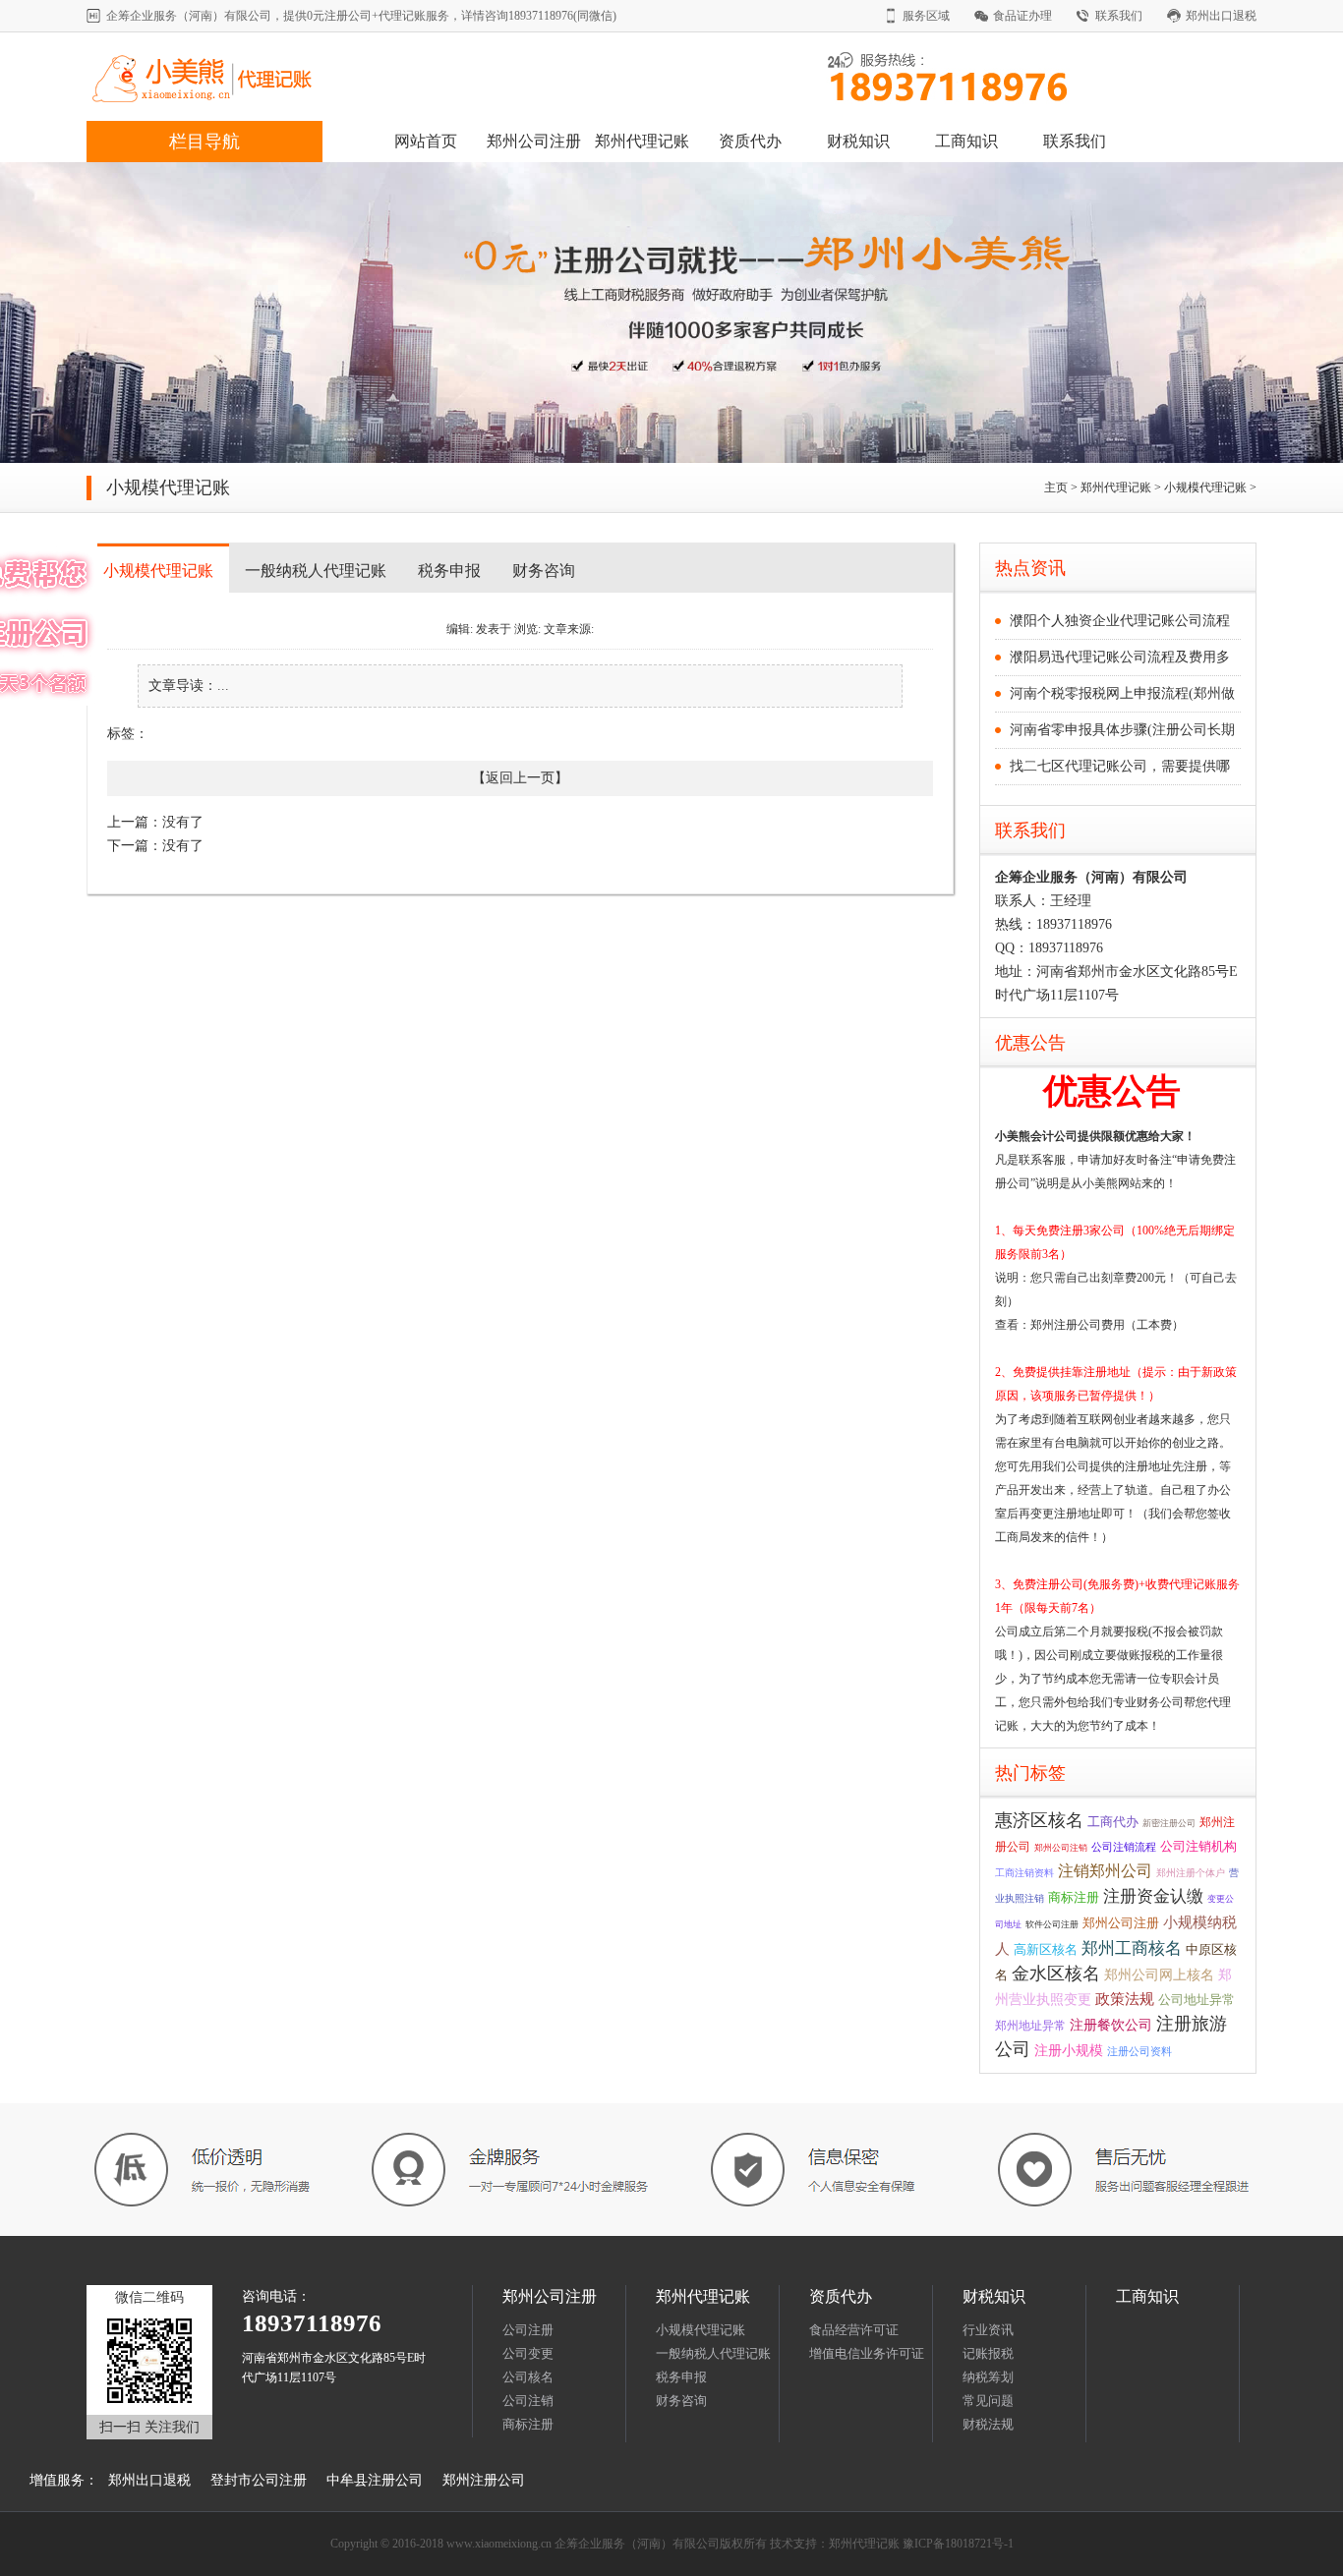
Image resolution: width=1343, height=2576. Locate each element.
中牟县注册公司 (375, 2480)
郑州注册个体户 (1191, 1873)
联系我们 (1119, 16)
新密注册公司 (1169, 1823)
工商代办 (1113, 1822)
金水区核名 (1056, 1974)
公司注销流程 (1124, 1847)
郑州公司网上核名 (1159, 1975)
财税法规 (988, 2424)
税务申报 (449, 571)
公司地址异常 (1197, 2000)
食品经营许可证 (854, 2330)
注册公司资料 (1139, 2051)
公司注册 (528, 2330)
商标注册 (1074, 1898)
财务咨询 (544, 571)
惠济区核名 (1039, 1820)
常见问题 (988, 2401)
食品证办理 (1022, 16)
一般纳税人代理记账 (316, 571)
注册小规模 (1069, 2051)
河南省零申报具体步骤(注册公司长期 (1122, 730)
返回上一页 (520, 778)
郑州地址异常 (1030, 2026)
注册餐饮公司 (1111, 2025)
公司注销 (528, 2401)
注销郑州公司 (1105, 1871)
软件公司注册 (1052, 1924)
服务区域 (926, 16)
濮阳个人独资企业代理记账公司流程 (1120, 621)
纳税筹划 (988, 2377)
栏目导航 (204, 142)
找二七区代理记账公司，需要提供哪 (1120, 766)
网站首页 (426, 141)
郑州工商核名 (1132, 1948)
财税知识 (858, 141)
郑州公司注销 (1061, 1848)
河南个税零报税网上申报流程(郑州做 (1122, 693)
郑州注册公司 (484, 2480)
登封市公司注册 (259, 2480)
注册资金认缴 (1153, 1896)
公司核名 (528, 2377)
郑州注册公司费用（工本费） (1107, 1325)
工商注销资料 (1024, 1873)
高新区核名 (1046, 1949)
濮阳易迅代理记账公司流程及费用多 (1120, 657)
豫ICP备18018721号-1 (958, 2544)
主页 (1056, 487)
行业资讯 (988, 2330)
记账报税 (988, 2353)
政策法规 (1125, 1999)
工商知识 (966, 141)
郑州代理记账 (642, 141)
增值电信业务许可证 (867, 2353)
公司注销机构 (1198, 1846)
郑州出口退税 (1221, 16)
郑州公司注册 (534, 141)
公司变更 (528, 2353)
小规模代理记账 (1205, 487)
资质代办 (750, 141)
